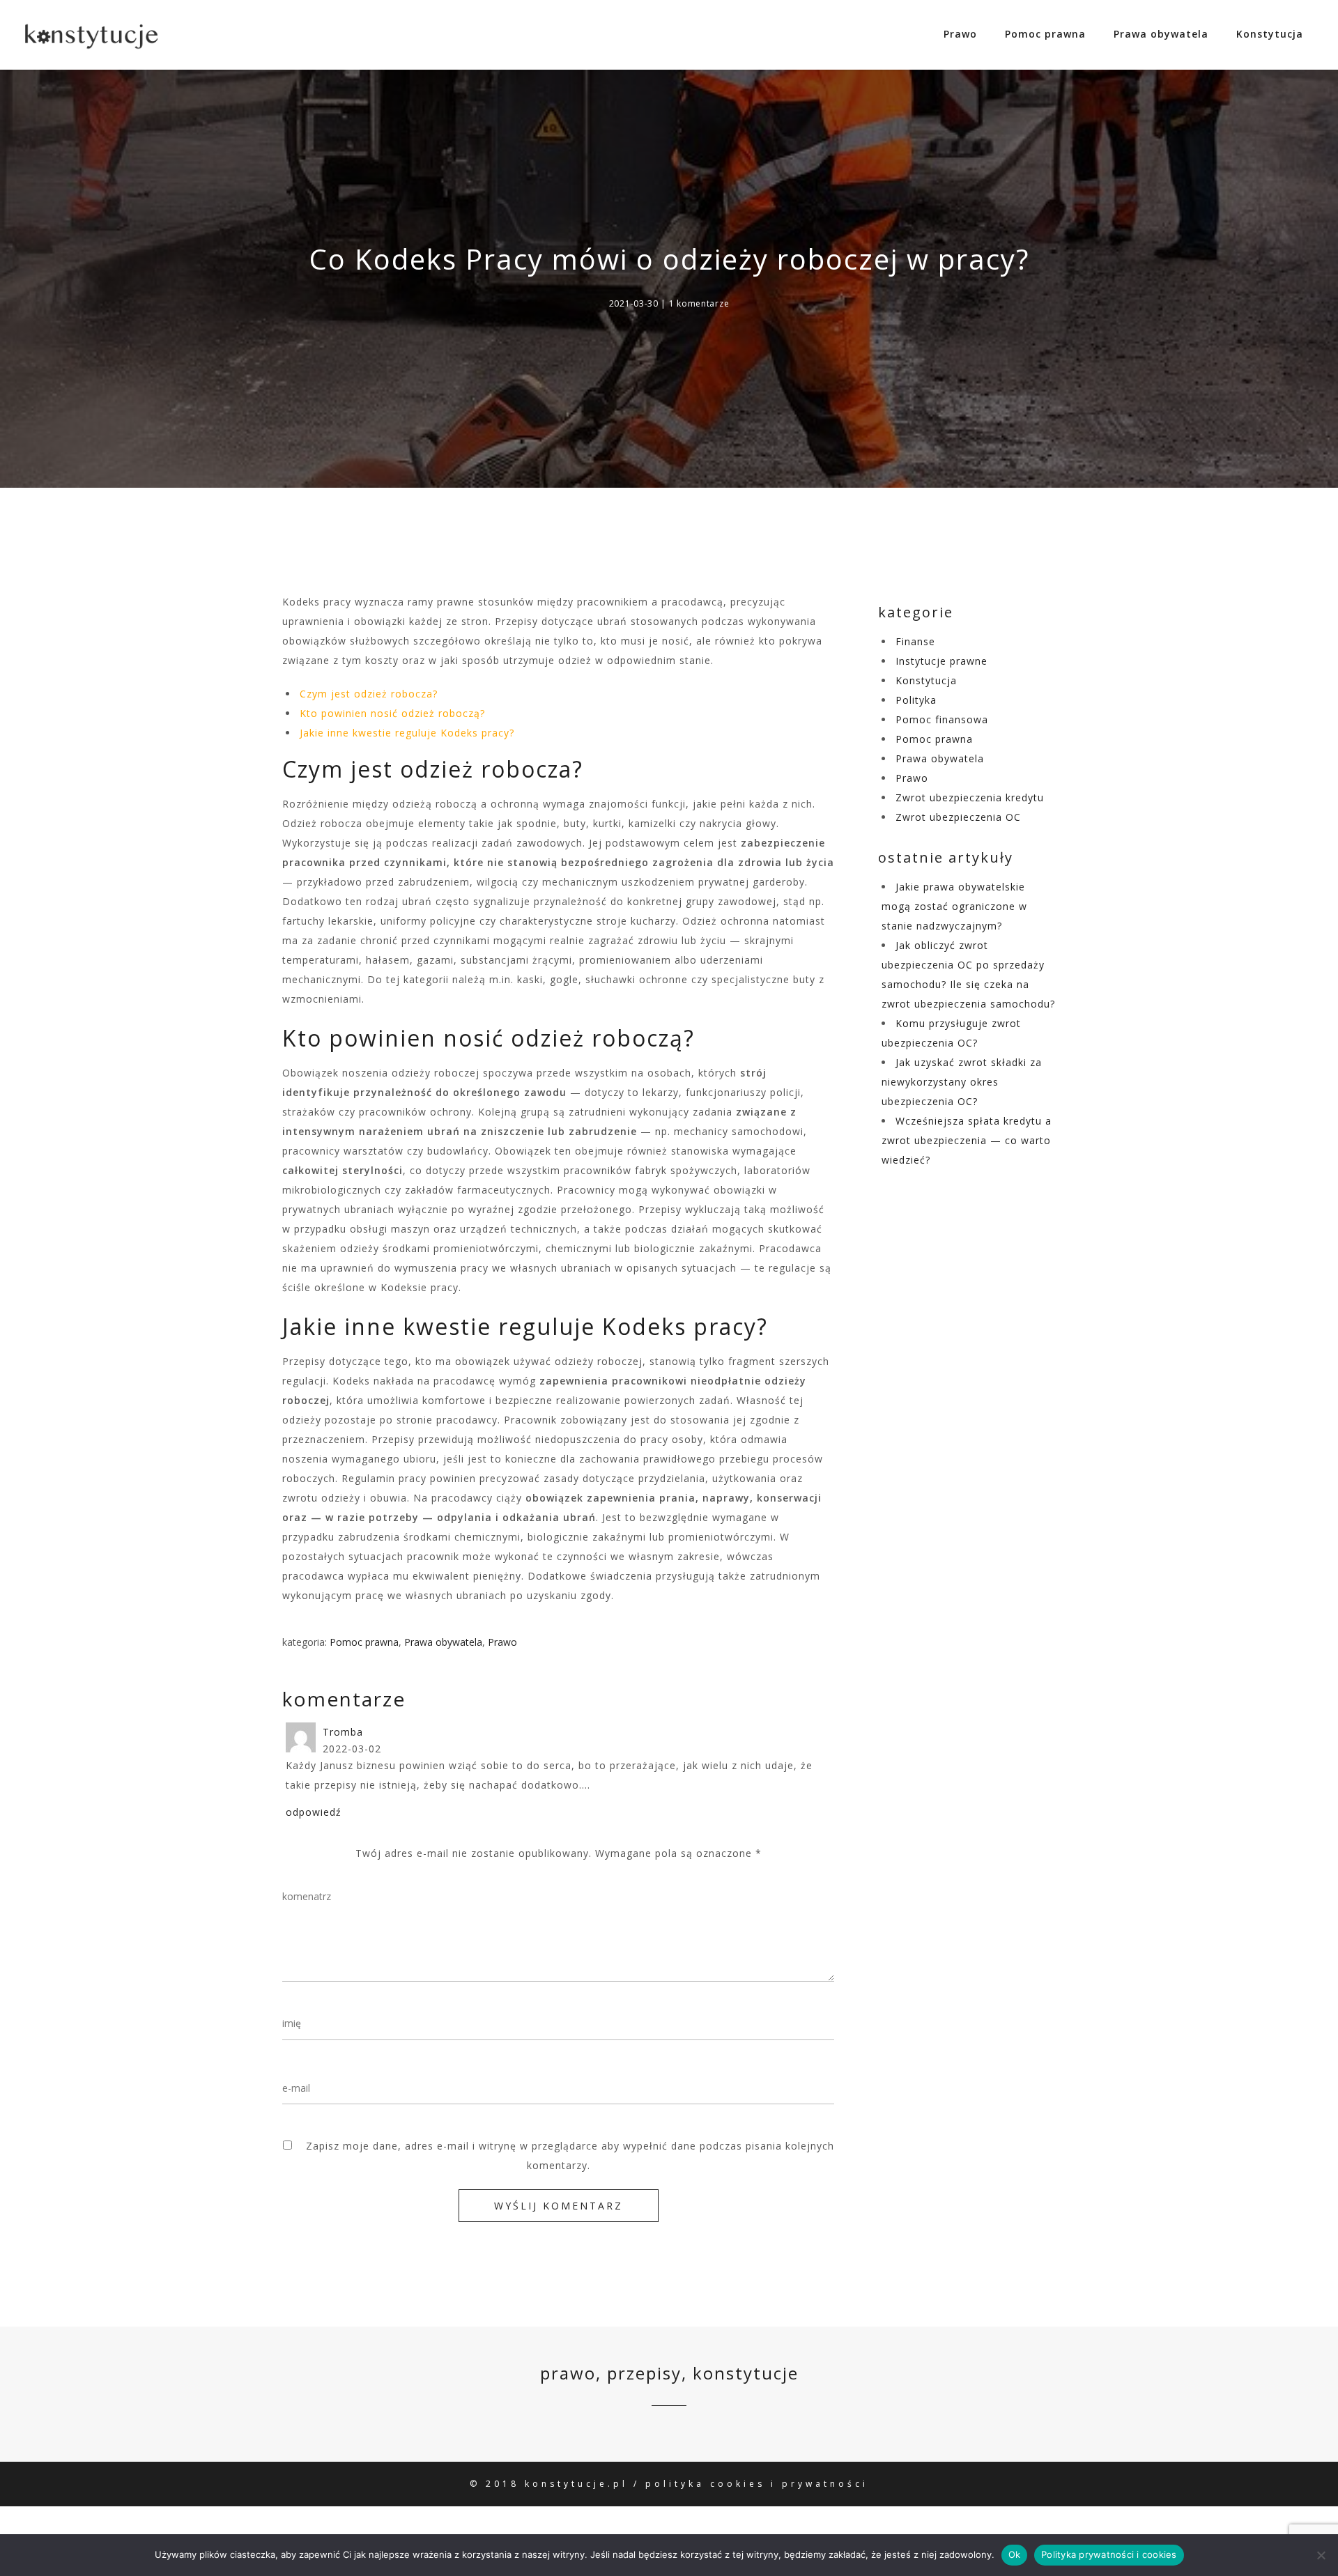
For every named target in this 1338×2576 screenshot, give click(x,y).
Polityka (916, 700)
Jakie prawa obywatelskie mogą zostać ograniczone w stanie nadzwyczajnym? (954, 906)
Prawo (960, 34)
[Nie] (1321, 2555)
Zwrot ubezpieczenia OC (958, 817)
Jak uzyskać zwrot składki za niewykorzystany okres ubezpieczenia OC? (962, 1082)
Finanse (915, 641)
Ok (1015, 2554)
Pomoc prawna (1045, 34)
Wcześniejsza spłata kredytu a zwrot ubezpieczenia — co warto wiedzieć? (967, 1140)
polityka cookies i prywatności (757, 2484)
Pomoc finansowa (942, 719)
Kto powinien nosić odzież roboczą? (392, 713)
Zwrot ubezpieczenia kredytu (970, 797)
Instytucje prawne (941, 661)
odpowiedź (314, 1812)
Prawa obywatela (1161, 34)
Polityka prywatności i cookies (1109, 2554)
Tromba (343, 1732)
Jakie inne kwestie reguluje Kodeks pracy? (407, 733)
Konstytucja (1270, 34)
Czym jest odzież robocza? (369, 694)
